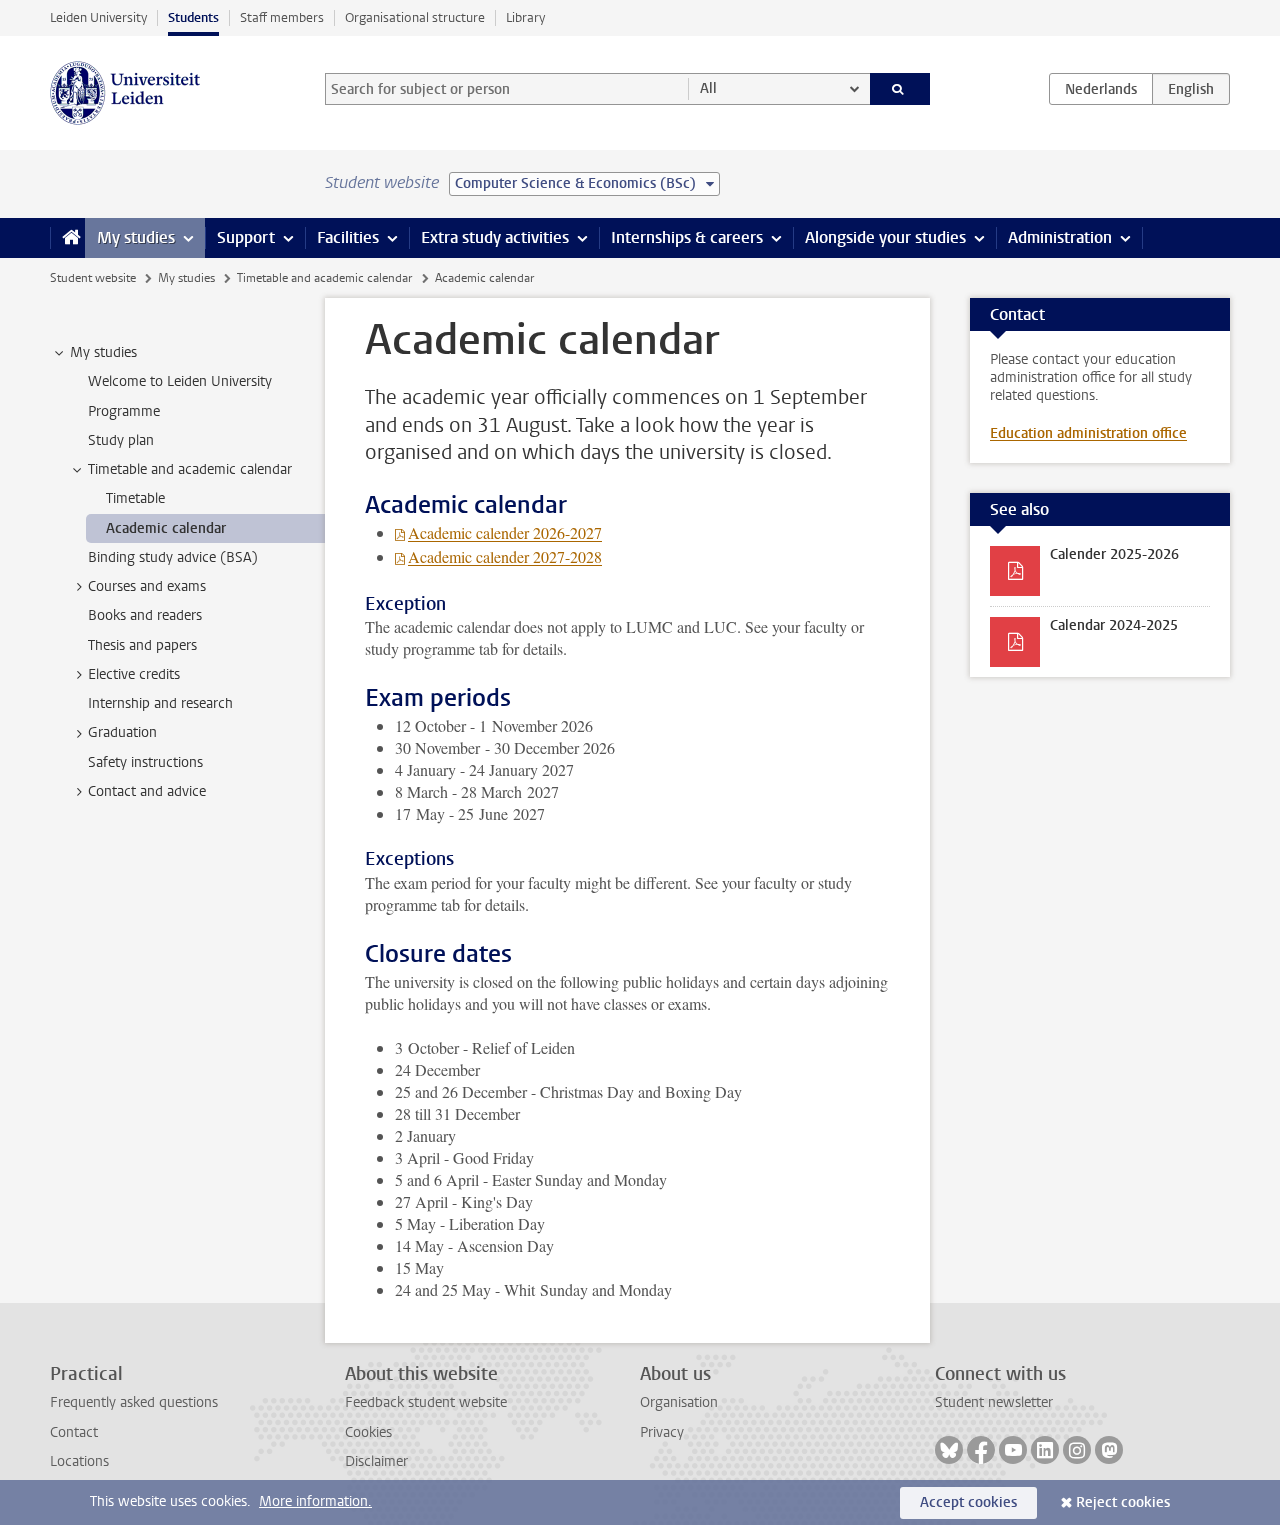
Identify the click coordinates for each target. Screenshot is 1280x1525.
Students (193, 17)
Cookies (368, 1432)
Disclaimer (376, 1461)
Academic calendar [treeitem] (166, 528)
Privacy (662, 1432)
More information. (315, 1501)
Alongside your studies (885, 237)
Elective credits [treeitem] (134, 674)
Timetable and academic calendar (324, 278)
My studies (136, 237)
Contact (74, 1432)
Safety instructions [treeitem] (145, 762)
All (708, 88)
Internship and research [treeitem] (160, 703)
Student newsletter (994, 1402)
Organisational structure (415, 17)
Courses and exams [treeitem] (147, 586)
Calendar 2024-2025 (1114, 625)
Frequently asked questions (134, 1402)
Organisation (679, 1402)
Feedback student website (426, 1402)
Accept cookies (968, 1502)
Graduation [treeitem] (122, 732)
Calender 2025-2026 (1114, 554)
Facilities (348, 237)
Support (246, 237)
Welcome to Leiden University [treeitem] (180, 381)
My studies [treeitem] (103, 352)
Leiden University (98, 17)
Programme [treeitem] (124, 411)
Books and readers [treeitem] (145, 615)
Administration (1060, 237)
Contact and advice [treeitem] (147, 791)
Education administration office (1088, 433)
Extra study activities (495, 237)
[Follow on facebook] (981, 1450)
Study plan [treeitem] (121, 440)
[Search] (900, 89)
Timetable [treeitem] (135, 498)
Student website (93, 278)
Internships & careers (687, 237)
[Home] (67, 238)
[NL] (1101, 89)
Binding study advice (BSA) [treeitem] (173, 557)
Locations (79, 1461)
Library (525, 17)
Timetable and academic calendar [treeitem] (190, 469)
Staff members (282, 17)
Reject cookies (1123, 1502)
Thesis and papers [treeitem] (142, 645)
